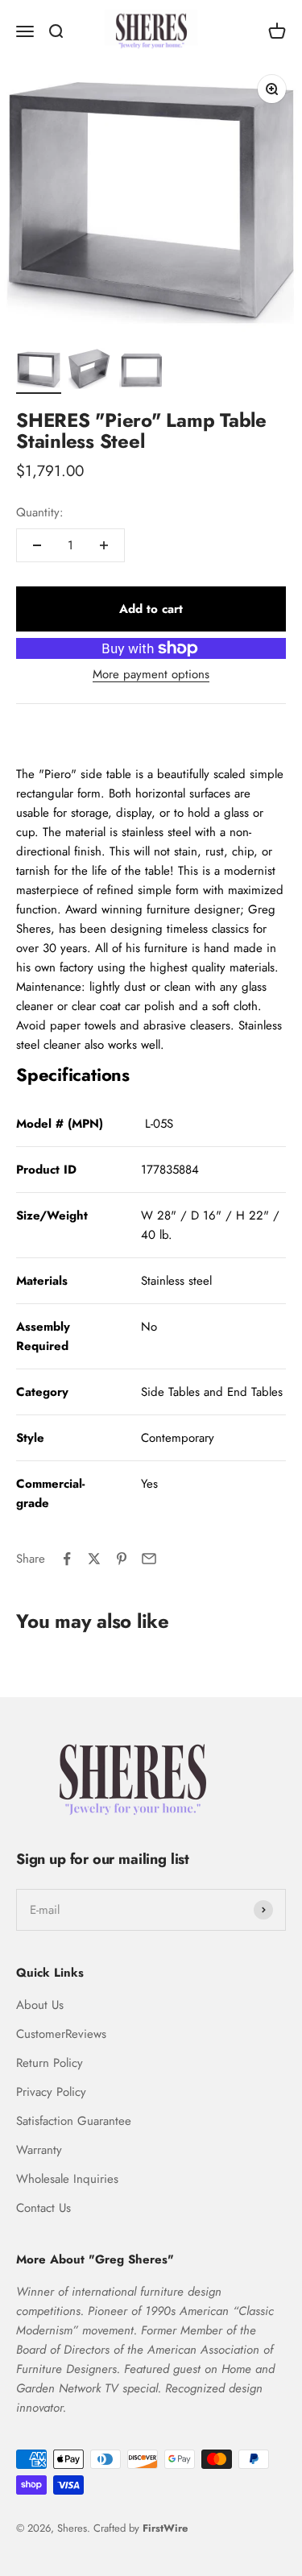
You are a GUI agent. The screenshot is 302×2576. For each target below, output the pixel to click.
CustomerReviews (61, 2034)
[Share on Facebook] (67, 1559)
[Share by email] (149, 1559)
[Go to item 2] (90, 371)
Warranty (39, 2150)
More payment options (151, 674)
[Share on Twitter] (94, 1559)
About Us (40, 2005)
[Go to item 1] (39, 371)
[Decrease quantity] (37, 545)
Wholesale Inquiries (67, 2179)
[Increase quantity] (104, 545)
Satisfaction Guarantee (74, 2121)
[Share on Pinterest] (122, 1559)
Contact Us (43, 2208)
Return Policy (50, 2063)
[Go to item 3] (142, 372)
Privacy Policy (51, 2092)
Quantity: (40, 512)
